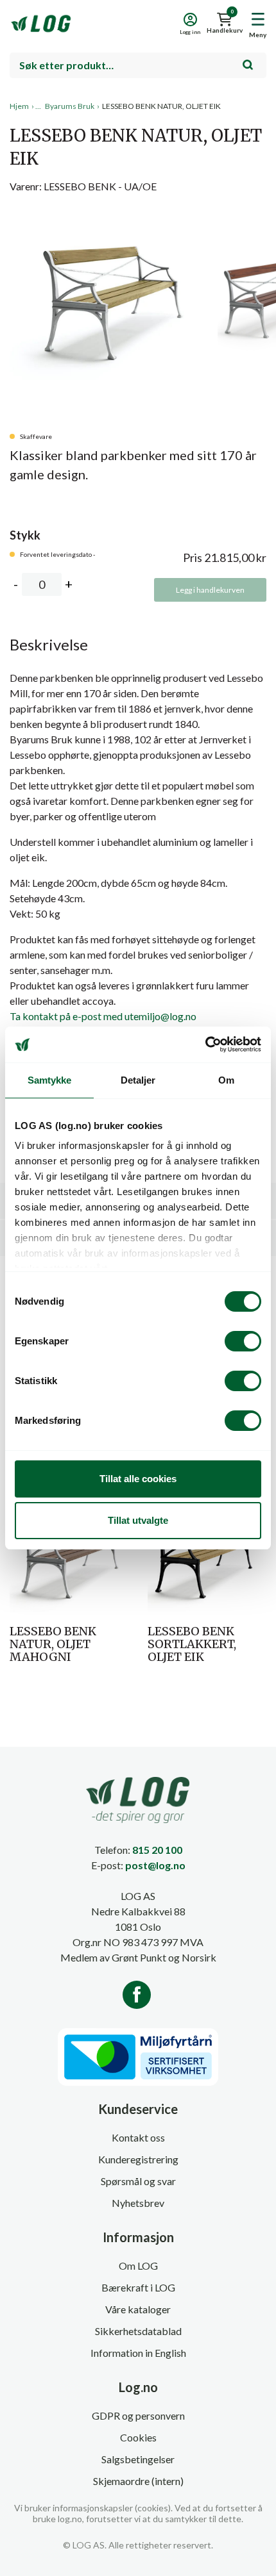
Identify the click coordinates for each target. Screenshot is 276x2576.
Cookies (138, 2437)
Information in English (138, 2353)
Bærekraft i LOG (138, 2287)
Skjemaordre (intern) (138, 2481)
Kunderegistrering (138, 2159)
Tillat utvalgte (138, 1520)
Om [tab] (226, 1080)
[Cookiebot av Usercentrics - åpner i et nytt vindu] (205, 1044)
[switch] (243, 1341)
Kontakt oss (138, 2137)
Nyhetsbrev (138, 2203)
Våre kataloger (138, 2309)
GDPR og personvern (138, 2415)
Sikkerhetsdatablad (138, 2331)
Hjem (19, 106)
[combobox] (138, 65)
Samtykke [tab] (50, 1080)
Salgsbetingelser (138, 2459)
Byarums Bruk (70, 106)
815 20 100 (157, 1850)
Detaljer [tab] (138, 1080)
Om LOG (138, 2266)
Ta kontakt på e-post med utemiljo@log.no (103, 1016)
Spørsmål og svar (138, 2181)
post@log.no (155, 1865)
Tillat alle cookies (138, 1479)
